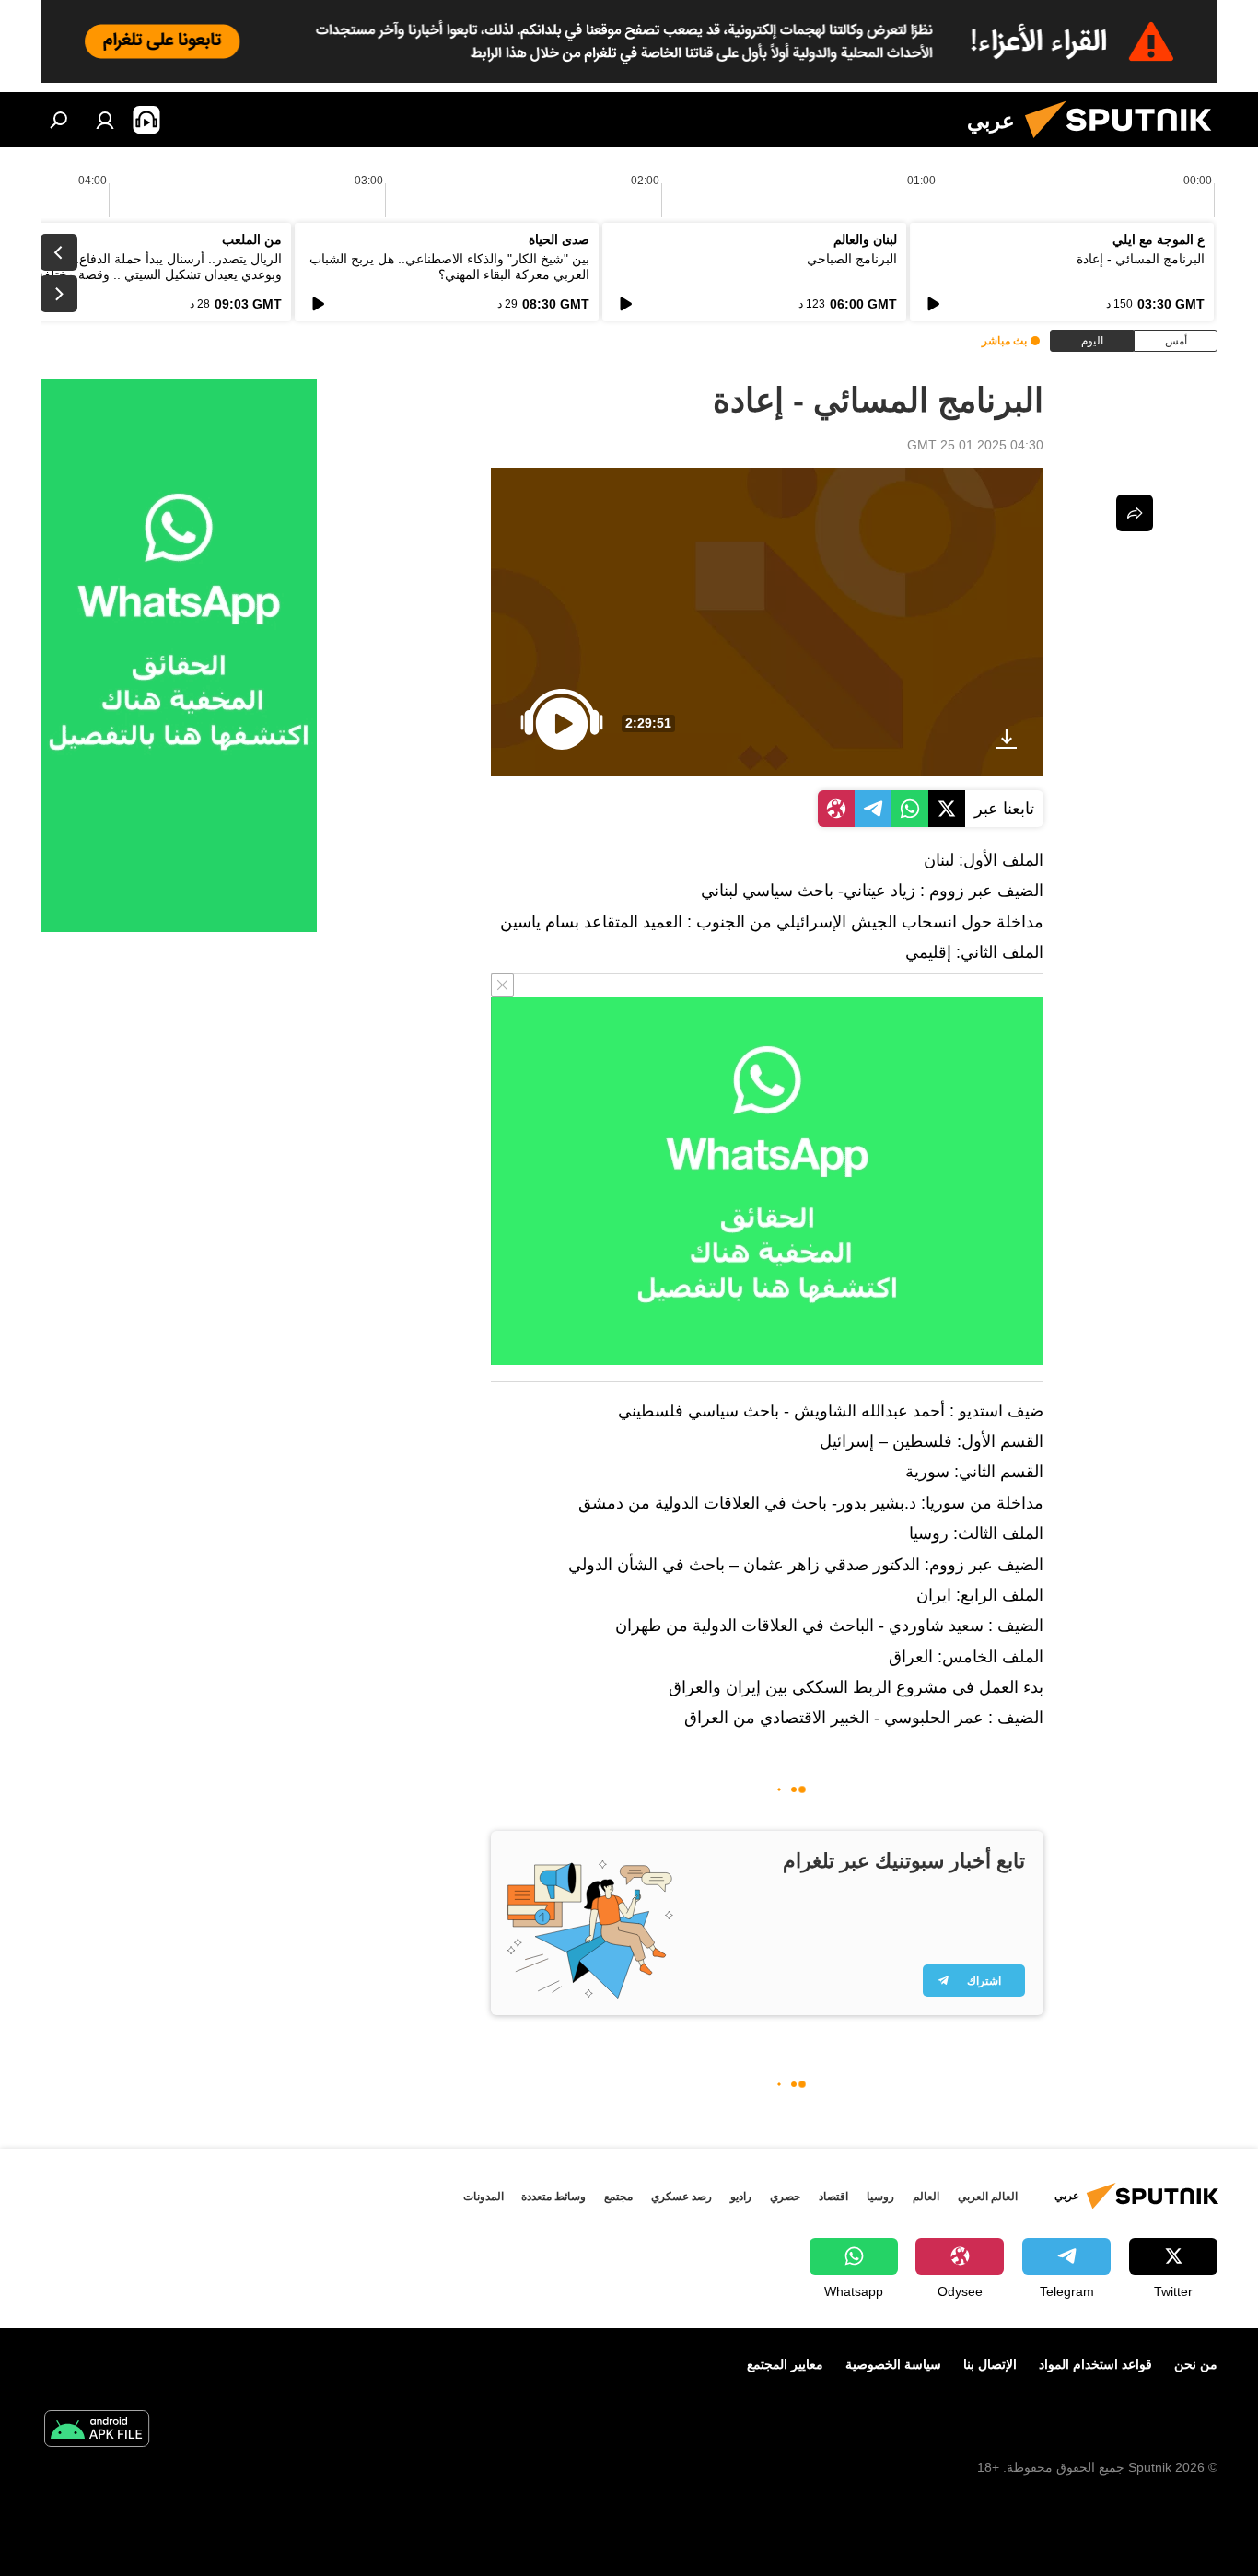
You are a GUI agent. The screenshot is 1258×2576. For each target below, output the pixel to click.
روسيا (880, 2197)
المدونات (483, 2197)
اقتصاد (833, 2197)
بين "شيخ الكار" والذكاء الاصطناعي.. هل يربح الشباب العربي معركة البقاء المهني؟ (449, 267)
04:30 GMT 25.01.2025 (975, 445)
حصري (785, 2197)
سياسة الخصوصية (893, 2364)
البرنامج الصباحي (852, 259)
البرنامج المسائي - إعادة (1141, 259)
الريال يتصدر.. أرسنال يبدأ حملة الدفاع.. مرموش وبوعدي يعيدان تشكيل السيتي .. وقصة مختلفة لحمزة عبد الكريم (141, 274)
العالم (926, 2197)
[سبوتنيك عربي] (1125, 143)
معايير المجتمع (785, 2364)
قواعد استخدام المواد (1095, 2364)
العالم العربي (988, 2197)
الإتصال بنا (990, 2364)
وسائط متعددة (553, 2197)
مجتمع (618, 2197)
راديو (741, 2197)
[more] (1135, 513)
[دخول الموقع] (105, 120)
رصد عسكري (681, 2197)
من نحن (1196, 2364)
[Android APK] (97, 2431)
